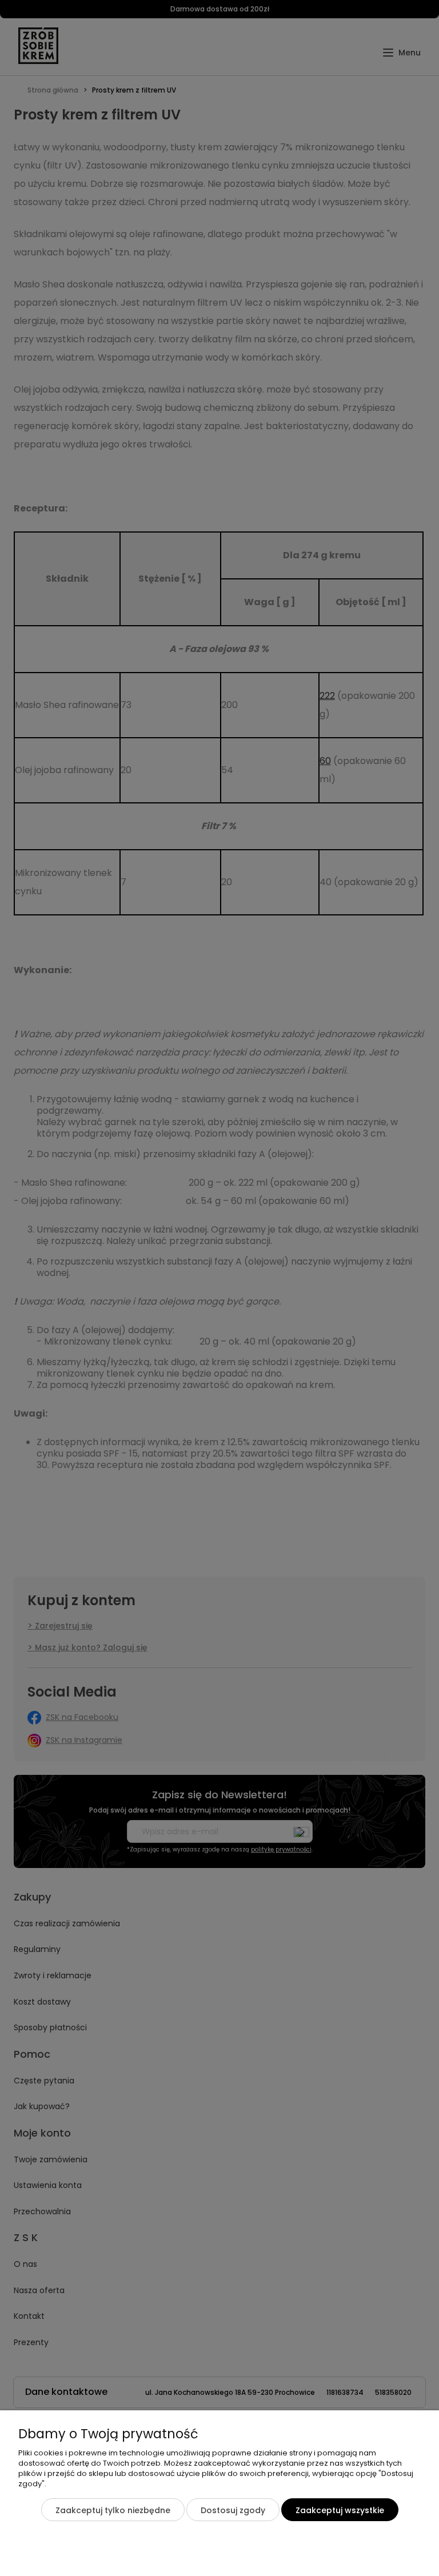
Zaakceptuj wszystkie (340, 2510)
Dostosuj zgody (233, 2510)
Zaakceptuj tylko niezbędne (113, 2510)
